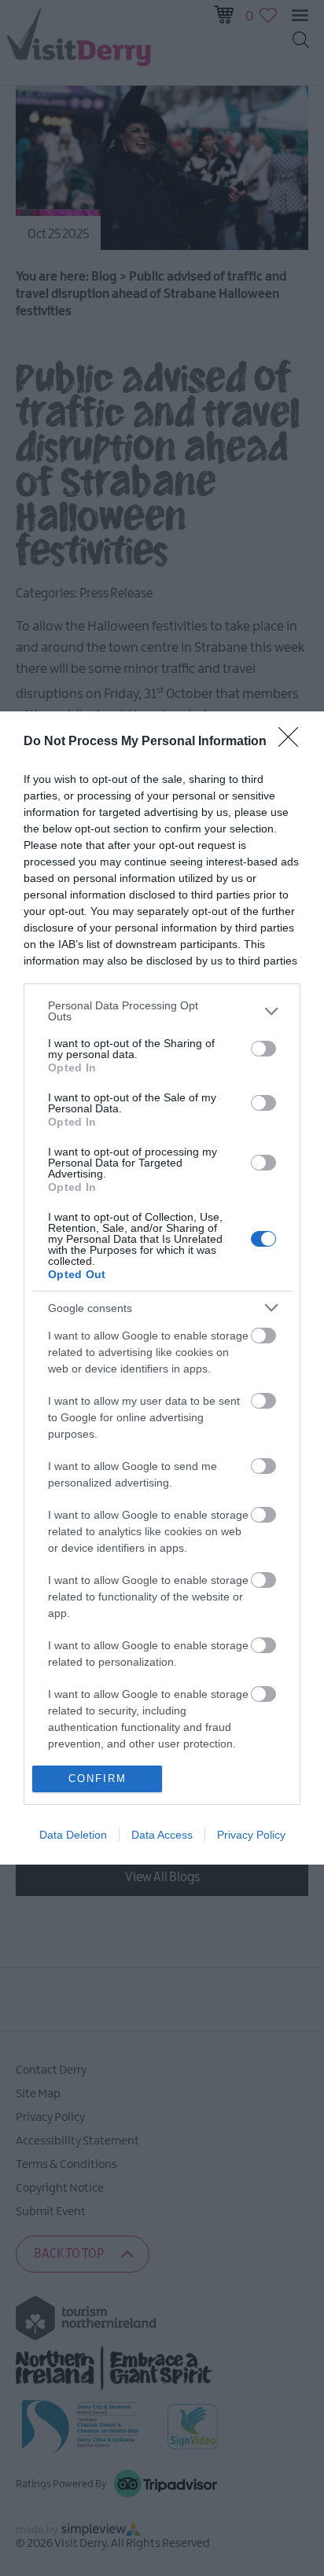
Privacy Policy (251, 1835)
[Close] (293, 742)
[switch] (263, 1049)
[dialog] (162, 1288)
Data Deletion (73, 1835)
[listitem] (162, 1011)
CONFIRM (98, 1779)
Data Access (162, 1835)
